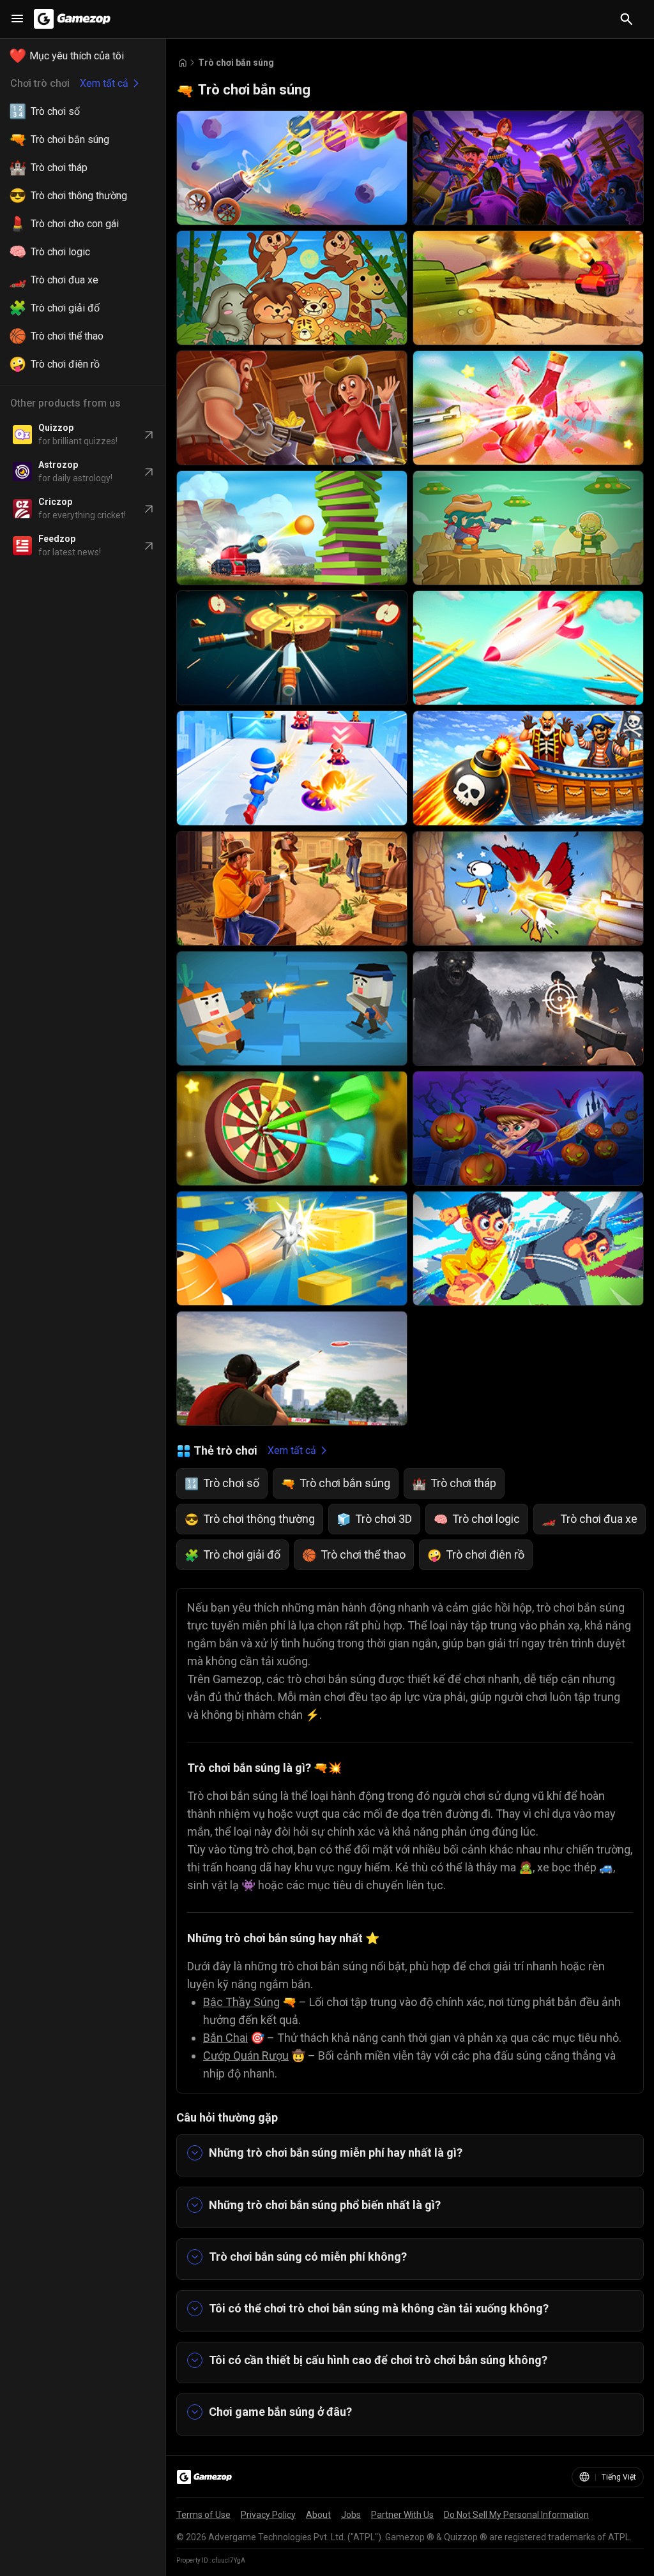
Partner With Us (402, 2515)
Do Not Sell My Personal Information (516, 2515)
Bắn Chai (225, 2038)
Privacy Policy (268, 2515)
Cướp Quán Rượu (246, 2056)
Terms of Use (203, 2515)
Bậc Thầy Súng (241, 2002)
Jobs (351, 2515)
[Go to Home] (183, 63)
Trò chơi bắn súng (236, 63)
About (318, 2515)
